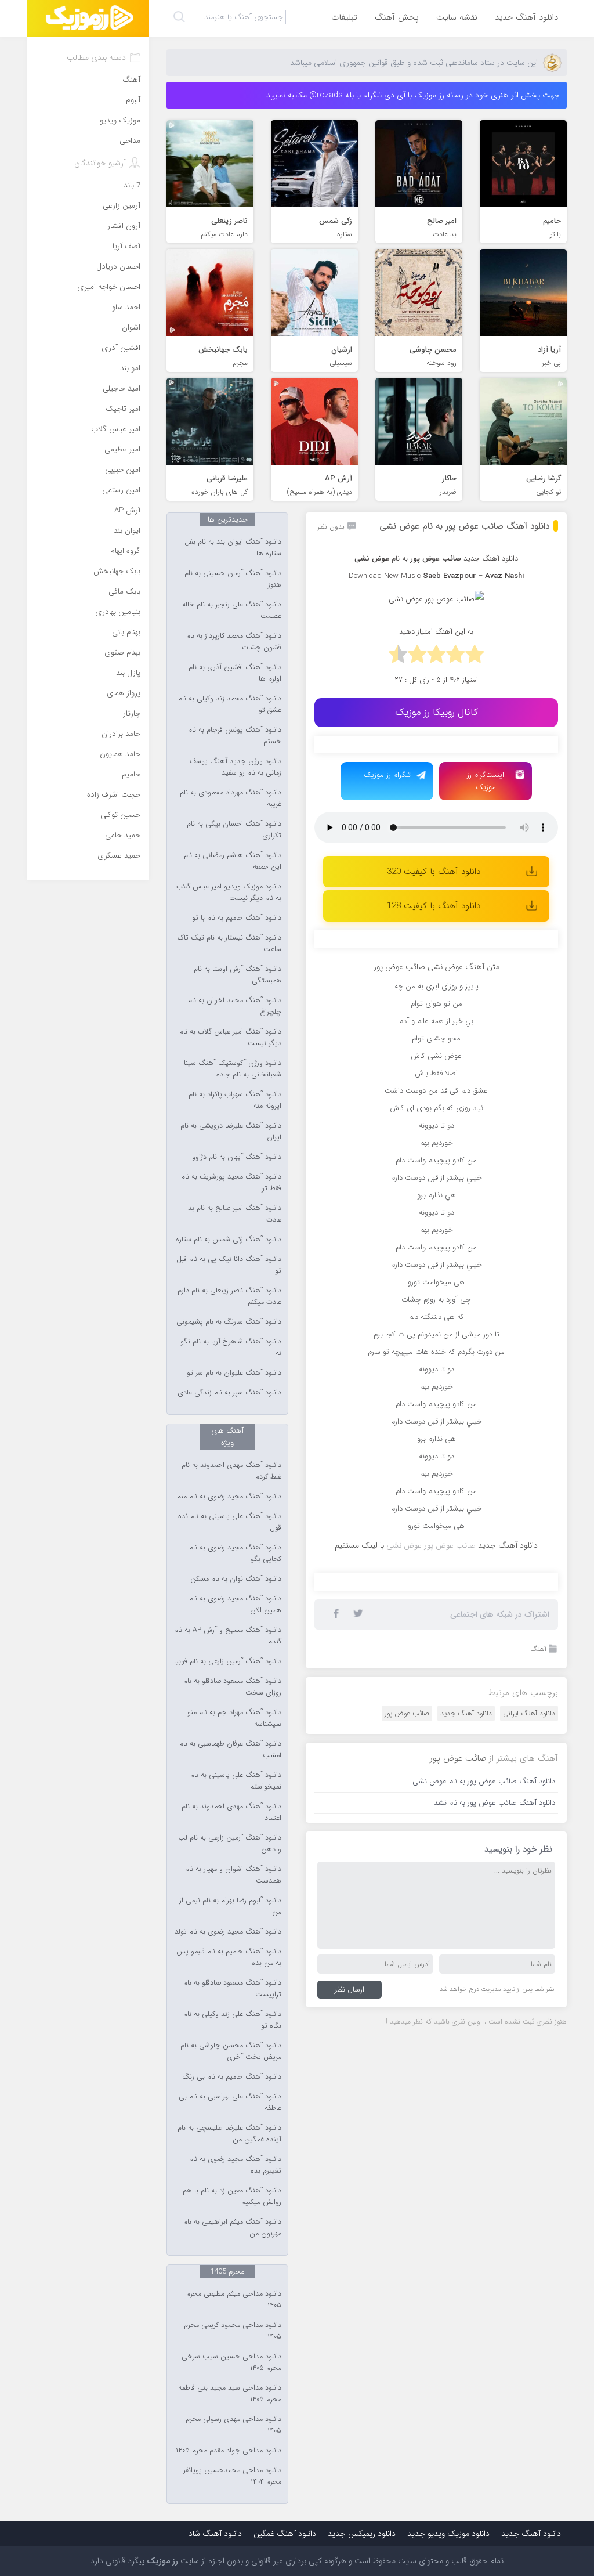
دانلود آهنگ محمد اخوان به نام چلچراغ (235, 1006)
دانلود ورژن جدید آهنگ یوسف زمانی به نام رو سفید (236, 767)
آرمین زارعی (122, 206)
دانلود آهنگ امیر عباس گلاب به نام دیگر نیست (230, 1038)
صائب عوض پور (407, 1713)
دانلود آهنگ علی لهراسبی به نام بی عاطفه (230, 2102)
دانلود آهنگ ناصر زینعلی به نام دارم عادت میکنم (229, 1296)
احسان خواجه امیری (109, 287)
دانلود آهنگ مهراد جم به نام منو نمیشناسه (234, 1718)
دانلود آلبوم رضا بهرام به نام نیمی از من (230, 1906)
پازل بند (128, 673)
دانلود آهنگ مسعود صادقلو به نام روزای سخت (232, 1687)
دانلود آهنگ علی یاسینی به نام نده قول (230, 1522)
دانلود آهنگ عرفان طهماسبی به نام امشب (230, 1750)
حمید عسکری (119, 856)
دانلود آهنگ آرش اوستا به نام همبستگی (238, 975)
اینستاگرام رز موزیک (486, 781)
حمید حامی (123, 835)
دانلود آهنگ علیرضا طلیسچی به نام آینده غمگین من (229, 2134)
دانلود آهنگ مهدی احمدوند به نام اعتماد (231, 1812)
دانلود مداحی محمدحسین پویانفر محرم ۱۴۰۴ (232, 2476)
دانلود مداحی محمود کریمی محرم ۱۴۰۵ (233, 2331)
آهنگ (538, 1649)
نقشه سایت (457, 17)
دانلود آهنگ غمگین (285, 2534)
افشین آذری (121, 348)
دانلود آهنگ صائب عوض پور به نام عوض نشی (464, 526)
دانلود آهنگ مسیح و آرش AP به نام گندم (228, 1636)
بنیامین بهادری (118, 612)
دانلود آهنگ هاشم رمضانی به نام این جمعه (233, 861)
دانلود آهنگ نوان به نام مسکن (236, 1579)
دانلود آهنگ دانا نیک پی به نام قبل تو (229, 1265)
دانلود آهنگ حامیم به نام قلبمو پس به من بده (229, 1957)
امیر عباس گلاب (116, 429)
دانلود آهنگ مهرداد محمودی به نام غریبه (231, 799)
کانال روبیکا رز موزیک (437, 712)
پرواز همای (124, 693)
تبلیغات (344, 17)
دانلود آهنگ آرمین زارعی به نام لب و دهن (230, 1844)
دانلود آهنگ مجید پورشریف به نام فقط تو (231, 1183)
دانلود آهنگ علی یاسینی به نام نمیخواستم (236, 1781)
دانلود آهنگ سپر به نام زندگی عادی (229, 1393)
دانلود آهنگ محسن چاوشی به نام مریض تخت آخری (231, 2051)
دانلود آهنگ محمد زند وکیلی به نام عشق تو (230, 704)
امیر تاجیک (123, 409)
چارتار (132, 713)
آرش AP (127, 510)
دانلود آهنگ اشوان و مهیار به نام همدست (233, 1875)
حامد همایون (120, 754)
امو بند (130, 368)
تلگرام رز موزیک (387, 775)
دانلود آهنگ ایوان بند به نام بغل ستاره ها (233, 548)
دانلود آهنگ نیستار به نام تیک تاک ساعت (229, 944)
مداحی (130, 141)
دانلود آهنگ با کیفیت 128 (434, 906)
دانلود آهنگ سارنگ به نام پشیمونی (229, 1322)
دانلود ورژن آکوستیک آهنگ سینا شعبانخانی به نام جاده (233, 1069)
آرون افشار (124, 226)
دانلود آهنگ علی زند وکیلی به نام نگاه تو (232, 2020)
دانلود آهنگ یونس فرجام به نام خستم (235, 736)
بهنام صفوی (122, 653)
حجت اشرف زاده (114, 795)
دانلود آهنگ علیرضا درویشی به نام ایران (231, 1132)
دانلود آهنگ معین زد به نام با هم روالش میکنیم (232, 2196)
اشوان (131, 328)
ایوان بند (127, 531)
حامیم (131, 774)
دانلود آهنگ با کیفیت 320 (434, 872)
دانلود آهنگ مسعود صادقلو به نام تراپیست (232, 1989)
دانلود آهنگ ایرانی (529, 1713)
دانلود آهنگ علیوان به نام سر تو (234, 1373)
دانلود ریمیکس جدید (362, 2534)
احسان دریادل (118, 267)
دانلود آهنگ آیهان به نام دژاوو (237, 1157)
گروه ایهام (125, 551)
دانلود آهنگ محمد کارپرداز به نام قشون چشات (234, 642)
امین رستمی (121, 490)
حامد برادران (121, 734)
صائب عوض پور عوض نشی (431, 1545)
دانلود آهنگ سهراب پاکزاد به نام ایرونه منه (235, 1100)
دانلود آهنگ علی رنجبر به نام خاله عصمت (232, 610)
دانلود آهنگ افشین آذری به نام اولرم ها (235, 673)
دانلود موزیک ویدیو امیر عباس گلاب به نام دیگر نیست (229, 893)
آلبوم (133, 100)
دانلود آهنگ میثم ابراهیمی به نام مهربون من (232, 2228)
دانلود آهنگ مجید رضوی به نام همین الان (235, 1605)
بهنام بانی (126, 632)
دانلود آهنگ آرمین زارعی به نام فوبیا (228, 1661)
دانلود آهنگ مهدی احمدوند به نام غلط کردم (231, 1471)
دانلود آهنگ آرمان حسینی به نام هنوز (233, 579)
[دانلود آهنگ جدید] (88, 18)
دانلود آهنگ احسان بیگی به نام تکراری (234, 830)
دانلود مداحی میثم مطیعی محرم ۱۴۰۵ (234, 2300)
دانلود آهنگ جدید (526, 17)
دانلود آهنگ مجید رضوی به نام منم (229, 1497)
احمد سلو (126, 307)
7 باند (132, 185)
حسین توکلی (120, 815)
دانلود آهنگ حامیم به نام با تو (237, 918)
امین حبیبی (123, 470)
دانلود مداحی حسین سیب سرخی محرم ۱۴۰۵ (231, 2362)
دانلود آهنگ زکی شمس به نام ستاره (229, 1240)
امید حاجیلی (122, 389)
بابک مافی (124, 592)
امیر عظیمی (122, 449)
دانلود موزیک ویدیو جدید (448, 2534)
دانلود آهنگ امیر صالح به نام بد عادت (235, 1214)
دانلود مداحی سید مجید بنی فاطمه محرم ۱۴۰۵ (230, 2394)
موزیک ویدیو (120, 120)
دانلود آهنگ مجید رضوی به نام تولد (228, 1932)
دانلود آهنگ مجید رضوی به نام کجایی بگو (235, 1553)
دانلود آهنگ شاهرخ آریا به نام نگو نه (231, 1347)
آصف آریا (126, 246)
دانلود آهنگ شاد (215, 2534)
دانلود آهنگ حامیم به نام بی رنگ (232, 2077)
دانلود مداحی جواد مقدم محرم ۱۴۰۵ (229, 2451)
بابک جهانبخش (117, 571)
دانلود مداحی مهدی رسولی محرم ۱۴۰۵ (233, 2425)
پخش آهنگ (397, 17)
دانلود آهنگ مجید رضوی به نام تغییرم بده (235, 2165)
